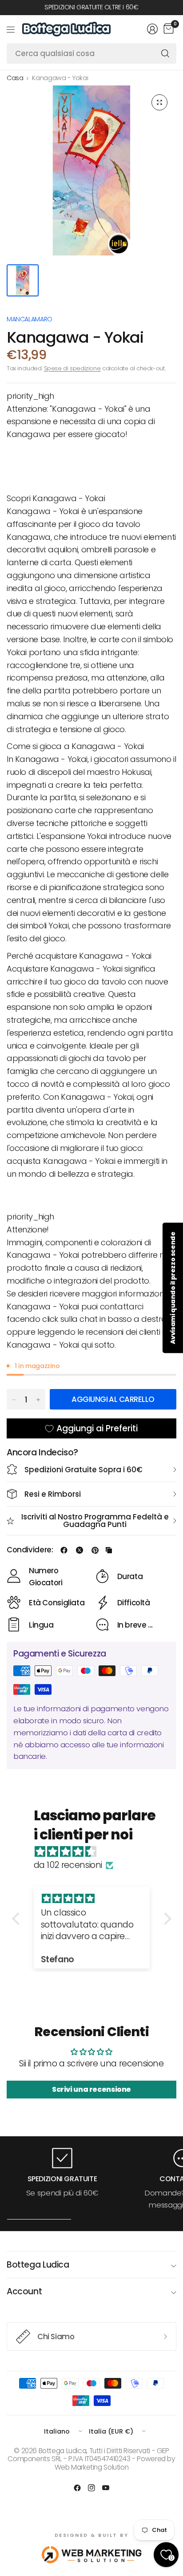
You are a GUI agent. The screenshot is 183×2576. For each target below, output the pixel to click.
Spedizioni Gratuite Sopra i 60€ (84, 1470)
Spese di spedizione (72, 368)
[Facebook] (77, 2488)
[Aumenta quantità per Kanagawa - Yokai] (38, 1400)
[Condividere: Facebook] (64, 1550)
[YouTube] (106, 2488)
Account (24, 2291)
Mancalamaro (30, 319)
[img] (96, 1852)
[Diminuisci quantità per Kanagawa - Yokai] (14, 1400)
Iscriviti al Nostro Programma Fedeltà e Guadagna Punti (95, 1521)
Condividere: (30, 1550)
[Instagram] (91, 2488)
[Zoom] (159, 102)
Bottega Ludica (38, 2265)
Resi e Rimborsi (53, 1494)
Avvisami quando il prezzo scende (173, 1288)
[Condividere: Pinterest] (95, 1550)
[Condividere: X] (80, 1550)
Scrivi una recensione (91, 2089)
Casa (15, 78)
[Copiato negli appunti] (109, 1550)
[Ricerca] (165, 53)
